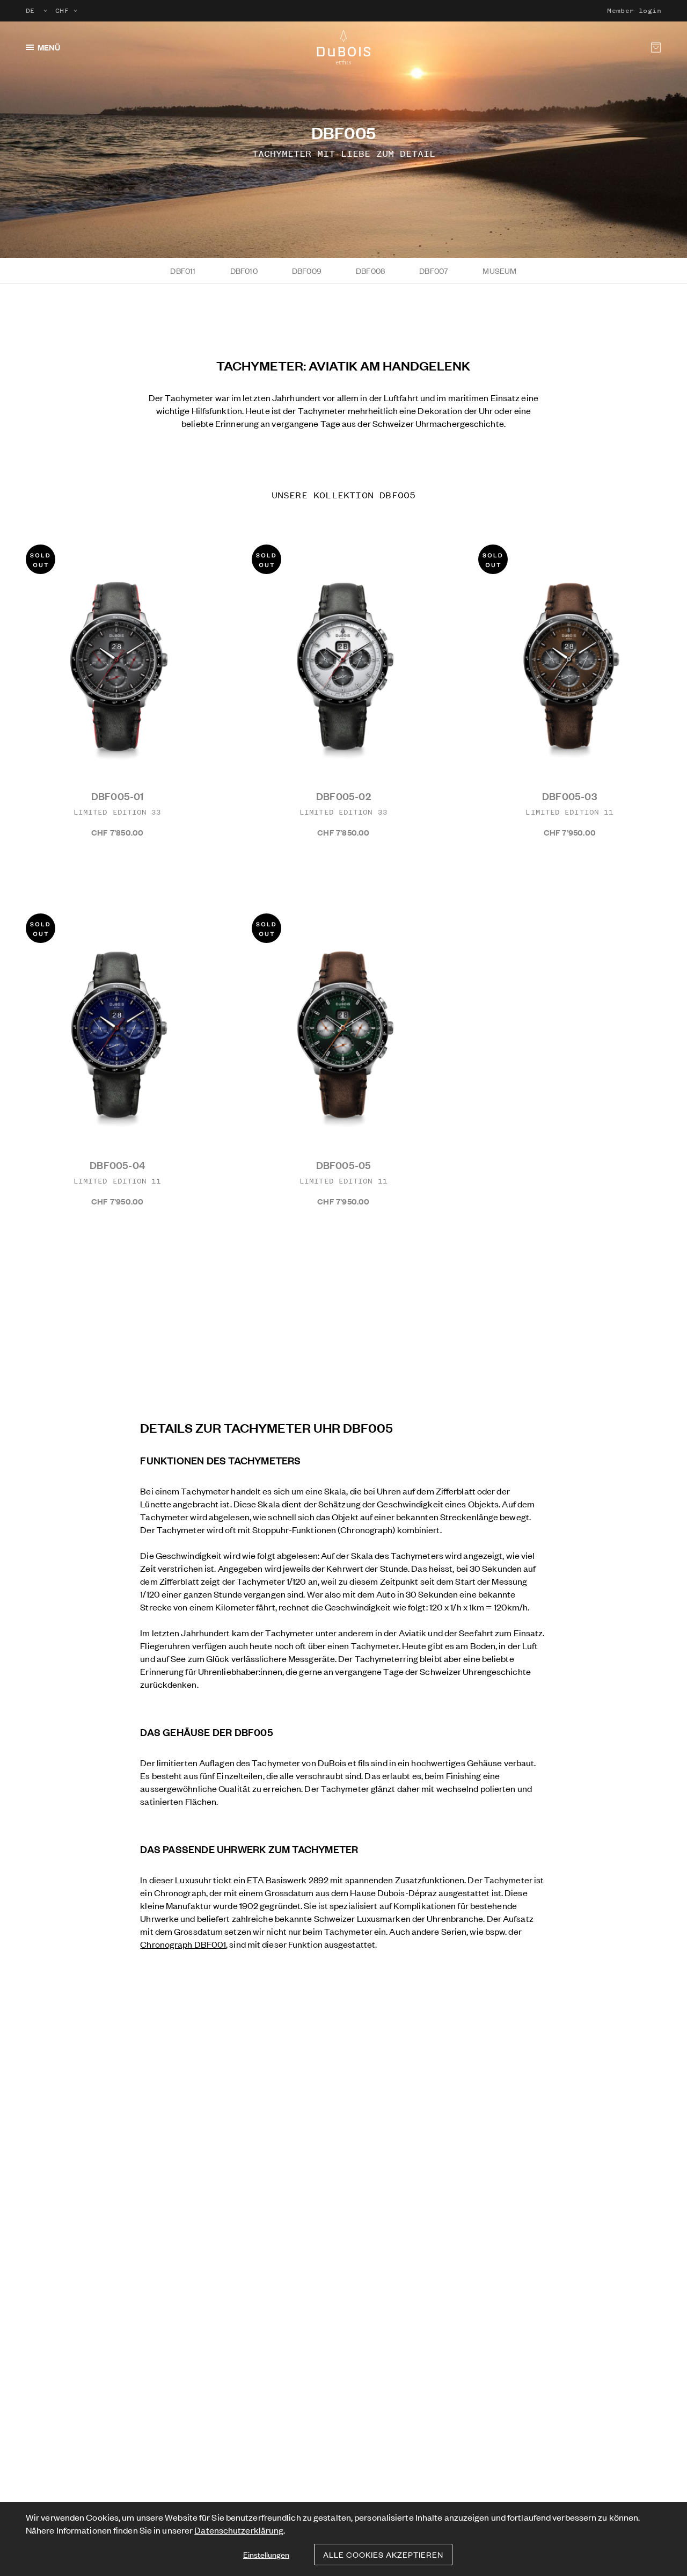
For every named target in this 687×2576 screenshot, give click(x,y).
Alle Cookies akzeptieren (383, 2554)
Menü (49, 47)
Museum (499, 270)
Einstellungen (266, 2554)
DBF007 (434, 270)
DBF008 (370, 270)
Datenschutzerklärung (239, 2530)
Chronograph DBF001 (183, 1944)
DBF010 (244, 270)
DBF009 (307, 270)
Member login (634, 11)
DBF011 (183, 270)
